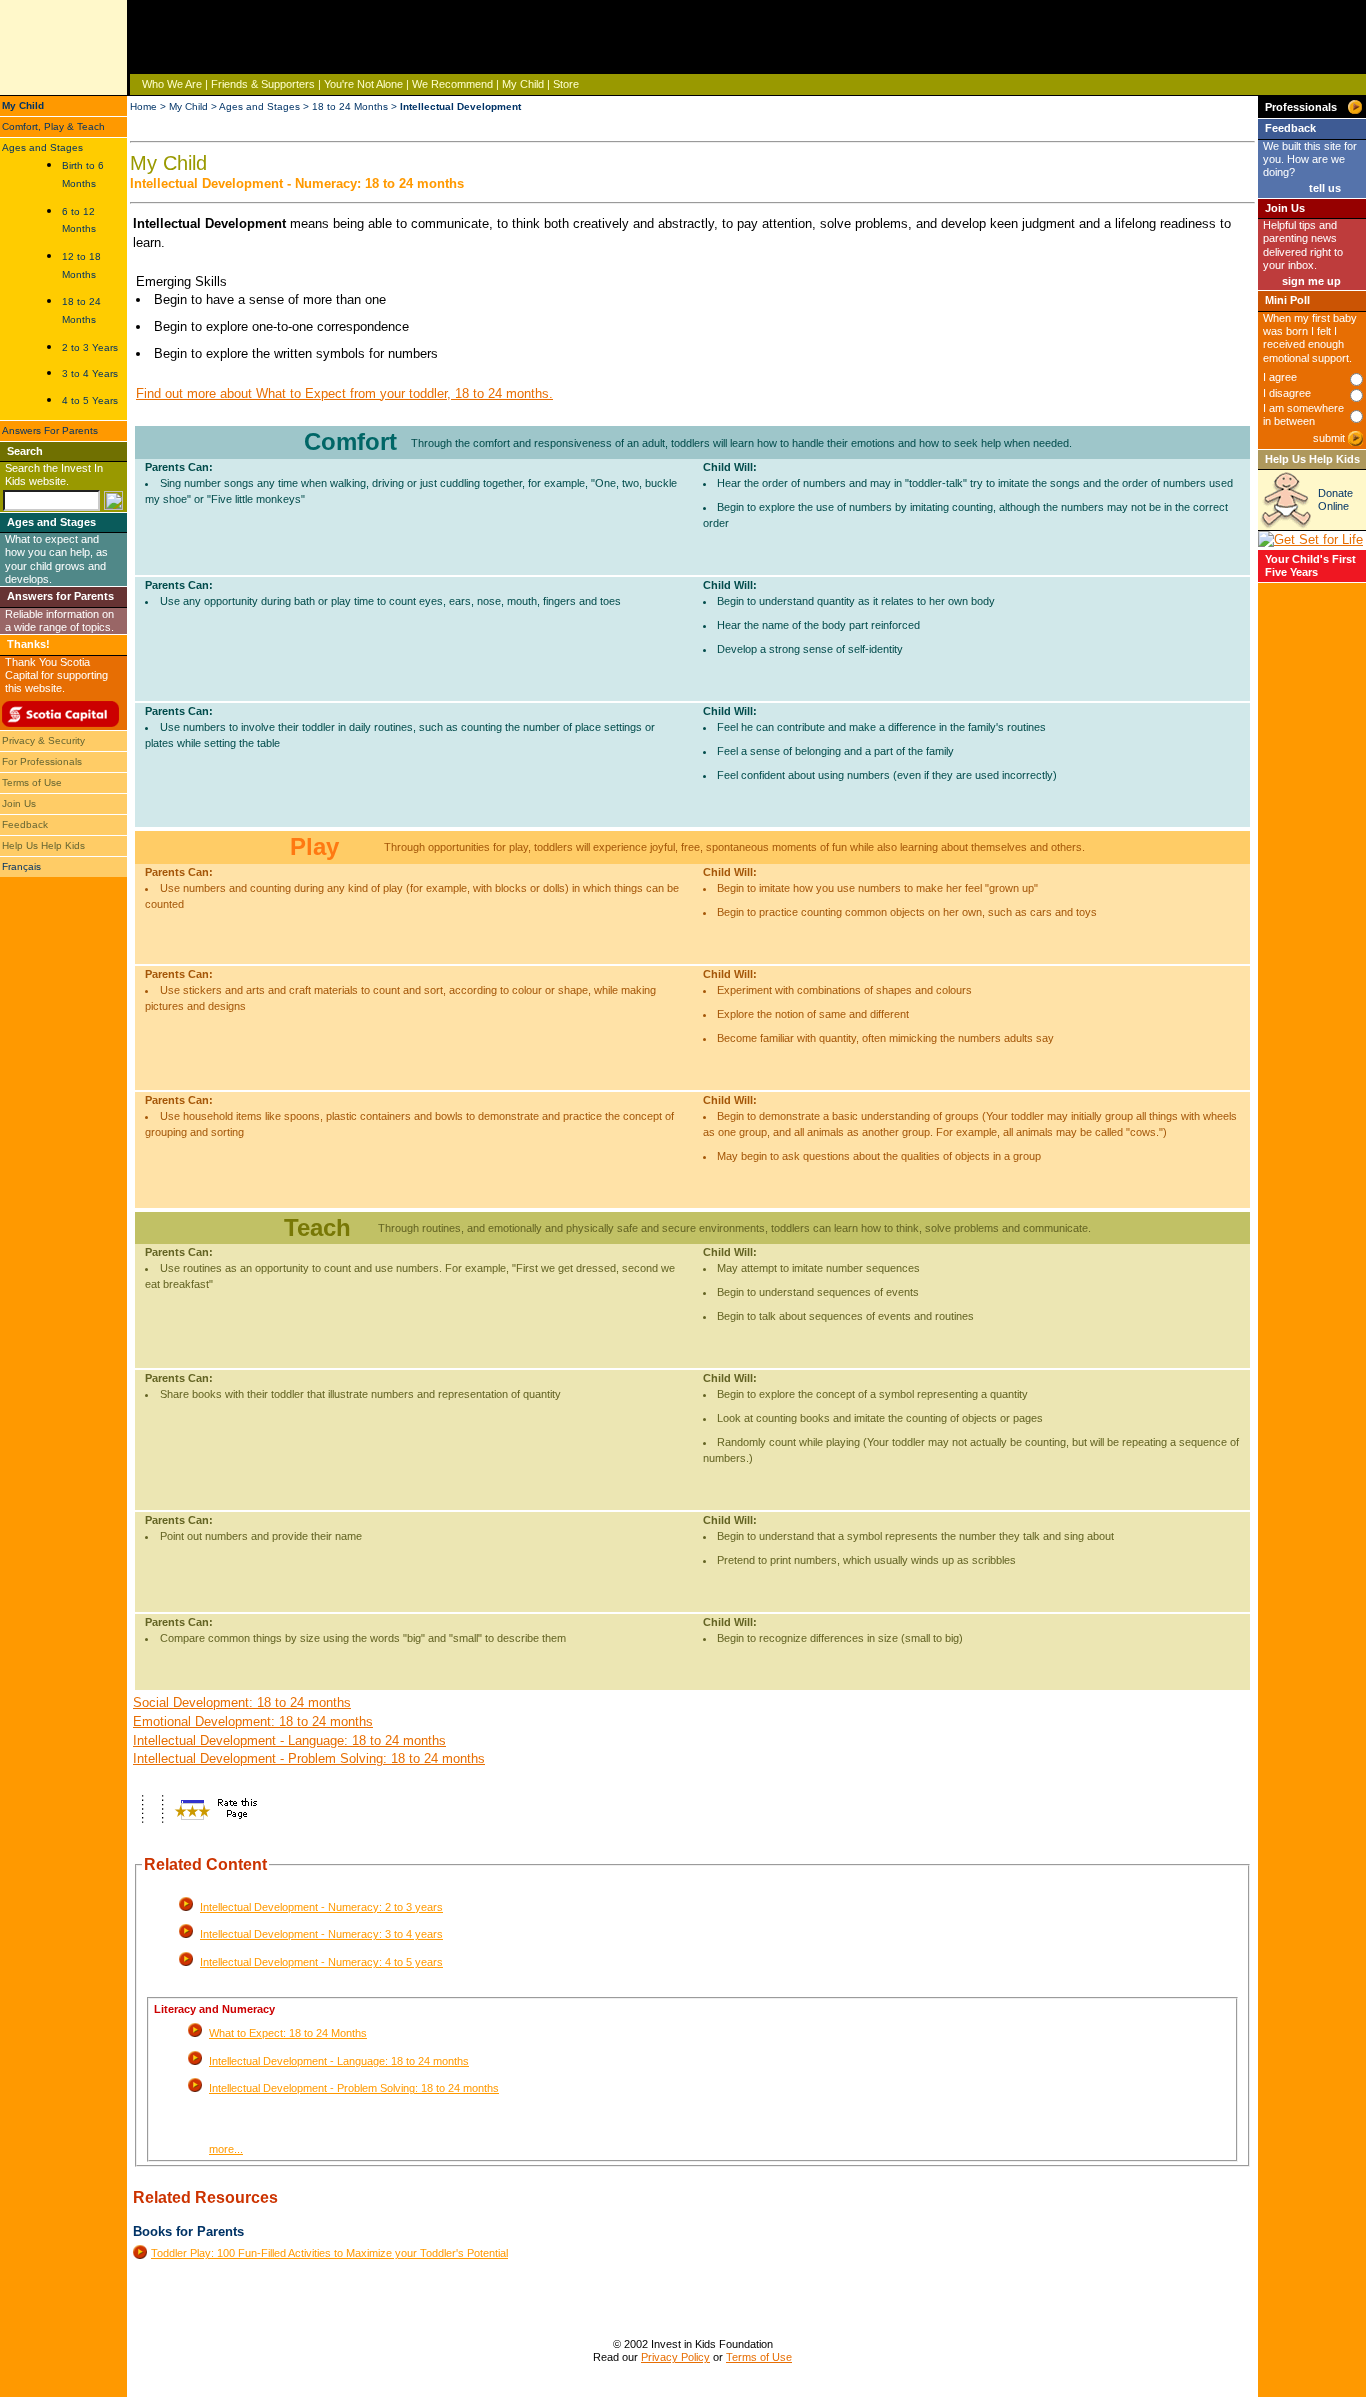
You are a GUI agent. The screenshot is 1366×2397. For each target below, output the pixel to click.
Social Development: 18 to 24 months (242, 1702)
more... (226, 2149)
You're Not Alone (363, 84)
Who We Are (172, 84)
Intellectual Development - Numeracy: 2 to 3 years (321, 1907)
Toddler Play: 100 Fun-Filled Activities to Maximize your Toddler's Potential (329, 2253)
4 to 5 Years (90, 400)
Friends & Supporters (263, 84)
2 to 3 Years (90, 347)
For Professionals (42, 761)
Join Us (19, 803)
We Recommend (452, 84)
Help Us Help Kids (43, 845)
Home (143, 106)
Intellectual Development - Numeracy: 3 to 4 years (321, 1934)
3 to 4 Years (90, 373)
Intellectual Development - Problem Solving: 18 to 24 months (309, 1758)
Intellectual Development (460, 106)
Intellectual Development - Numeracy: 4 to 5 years (321, 1962)
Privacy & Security (43, 740)
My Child (523, 84)
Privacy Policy (675, 2357)
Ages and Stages (42, 147)
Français (21, 866)
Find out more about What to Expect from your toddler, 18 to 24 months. (344, 393)
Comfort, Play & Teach (53, 126)
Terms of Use (32, 782)
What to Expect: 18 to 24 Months (288, 2033)
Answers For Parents (50, 430)
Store (566, 84)
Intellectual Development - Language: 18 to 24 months (289, 1740)
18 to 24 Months (350, 106)
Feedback (25, 824)
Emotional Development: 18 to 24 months (253, 1721)
